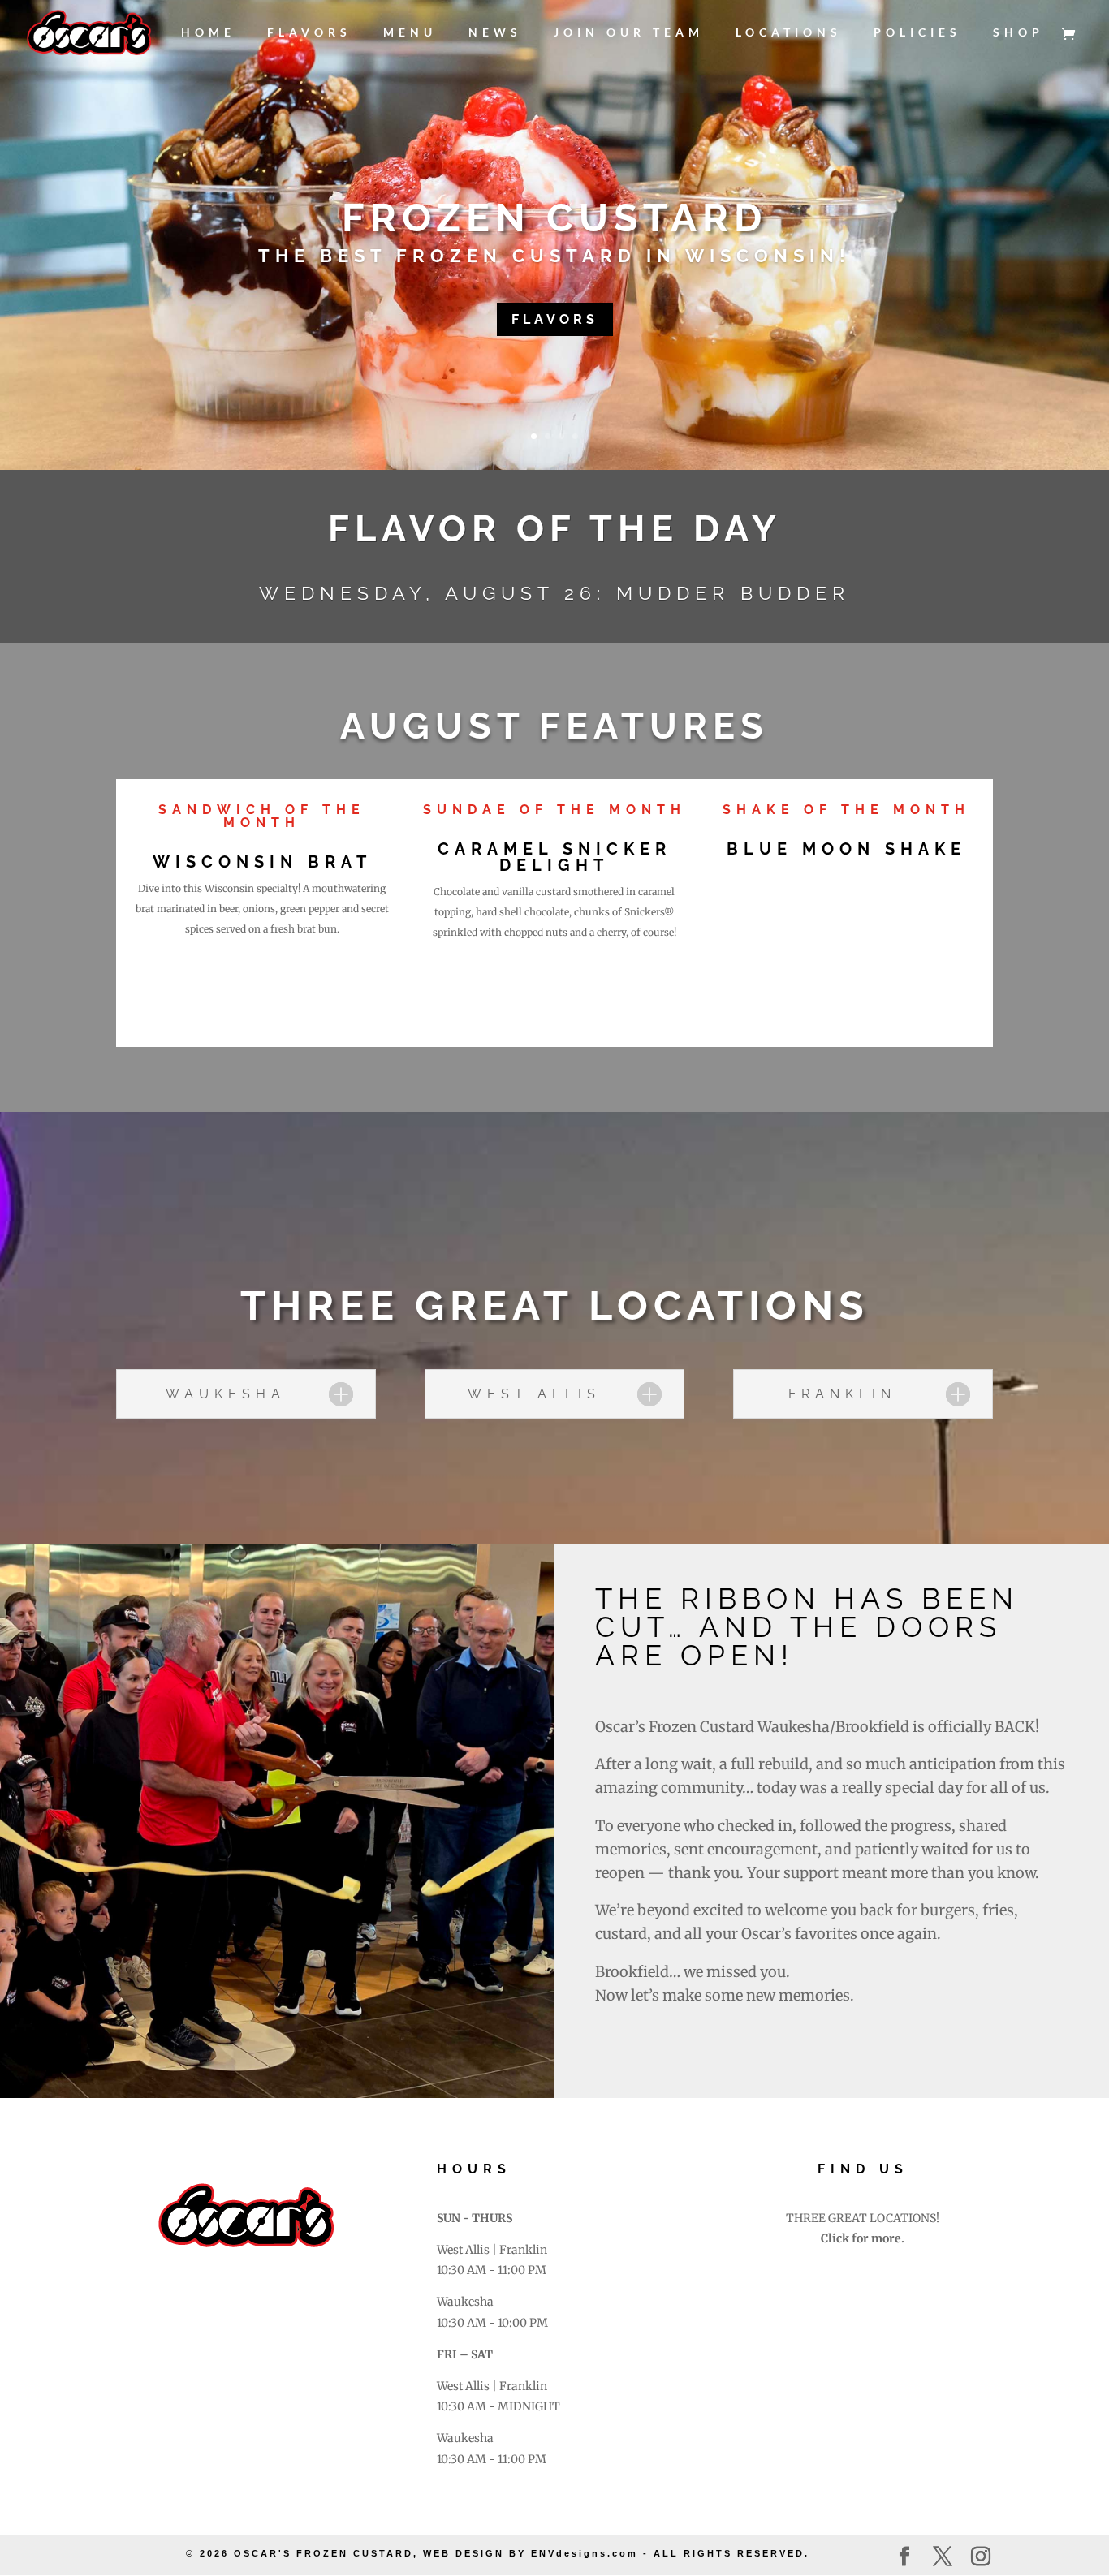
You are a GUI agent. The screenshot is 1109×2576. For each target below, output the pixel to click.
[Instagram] (981, 2557)
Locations (789, 33)
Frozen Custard (554, 218)
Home (208, 33)
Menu (410, 33)
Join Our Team (629, 33)
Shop (1018, 33)
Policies (917, 33)
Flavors (309, 33)
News (495, 33)
